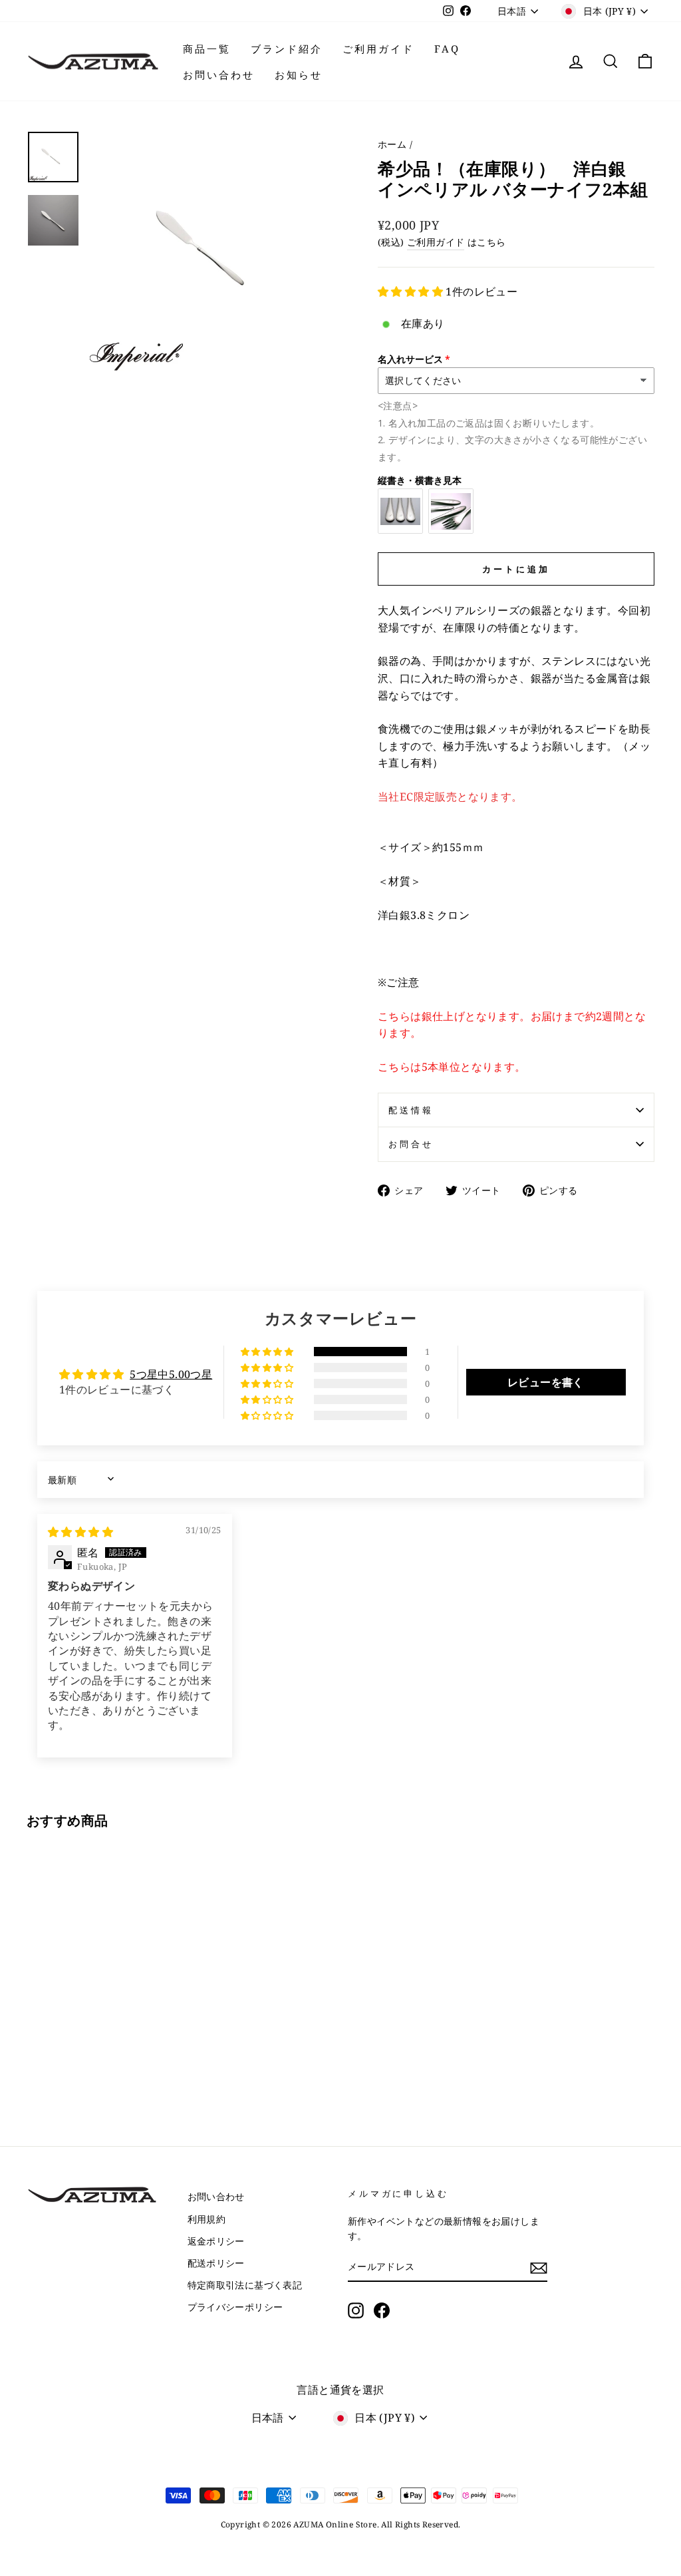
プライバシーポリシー (235, 2307)
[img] (80, 1532)
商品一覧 (207, 49)
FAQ (447, 49)
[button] (412, 291)
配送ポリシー (216, 2263)
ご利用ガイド (378, 49)
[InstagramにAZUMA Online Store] (356, 2310)
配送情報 (411, 1110)
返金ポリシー (216, 2241)
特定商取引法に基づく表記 (245, 2285)
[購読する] (539, 2267)
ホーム (392, 144)
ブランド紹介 (287, 49)
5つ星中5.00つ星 (171, 1374)
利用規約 (207, 2219)
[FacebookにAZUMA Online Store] (382, 2310)
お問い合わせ (219, 75)
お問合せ (411, 1144)
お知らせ (299, 75)
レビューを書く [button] (546, 1382)
